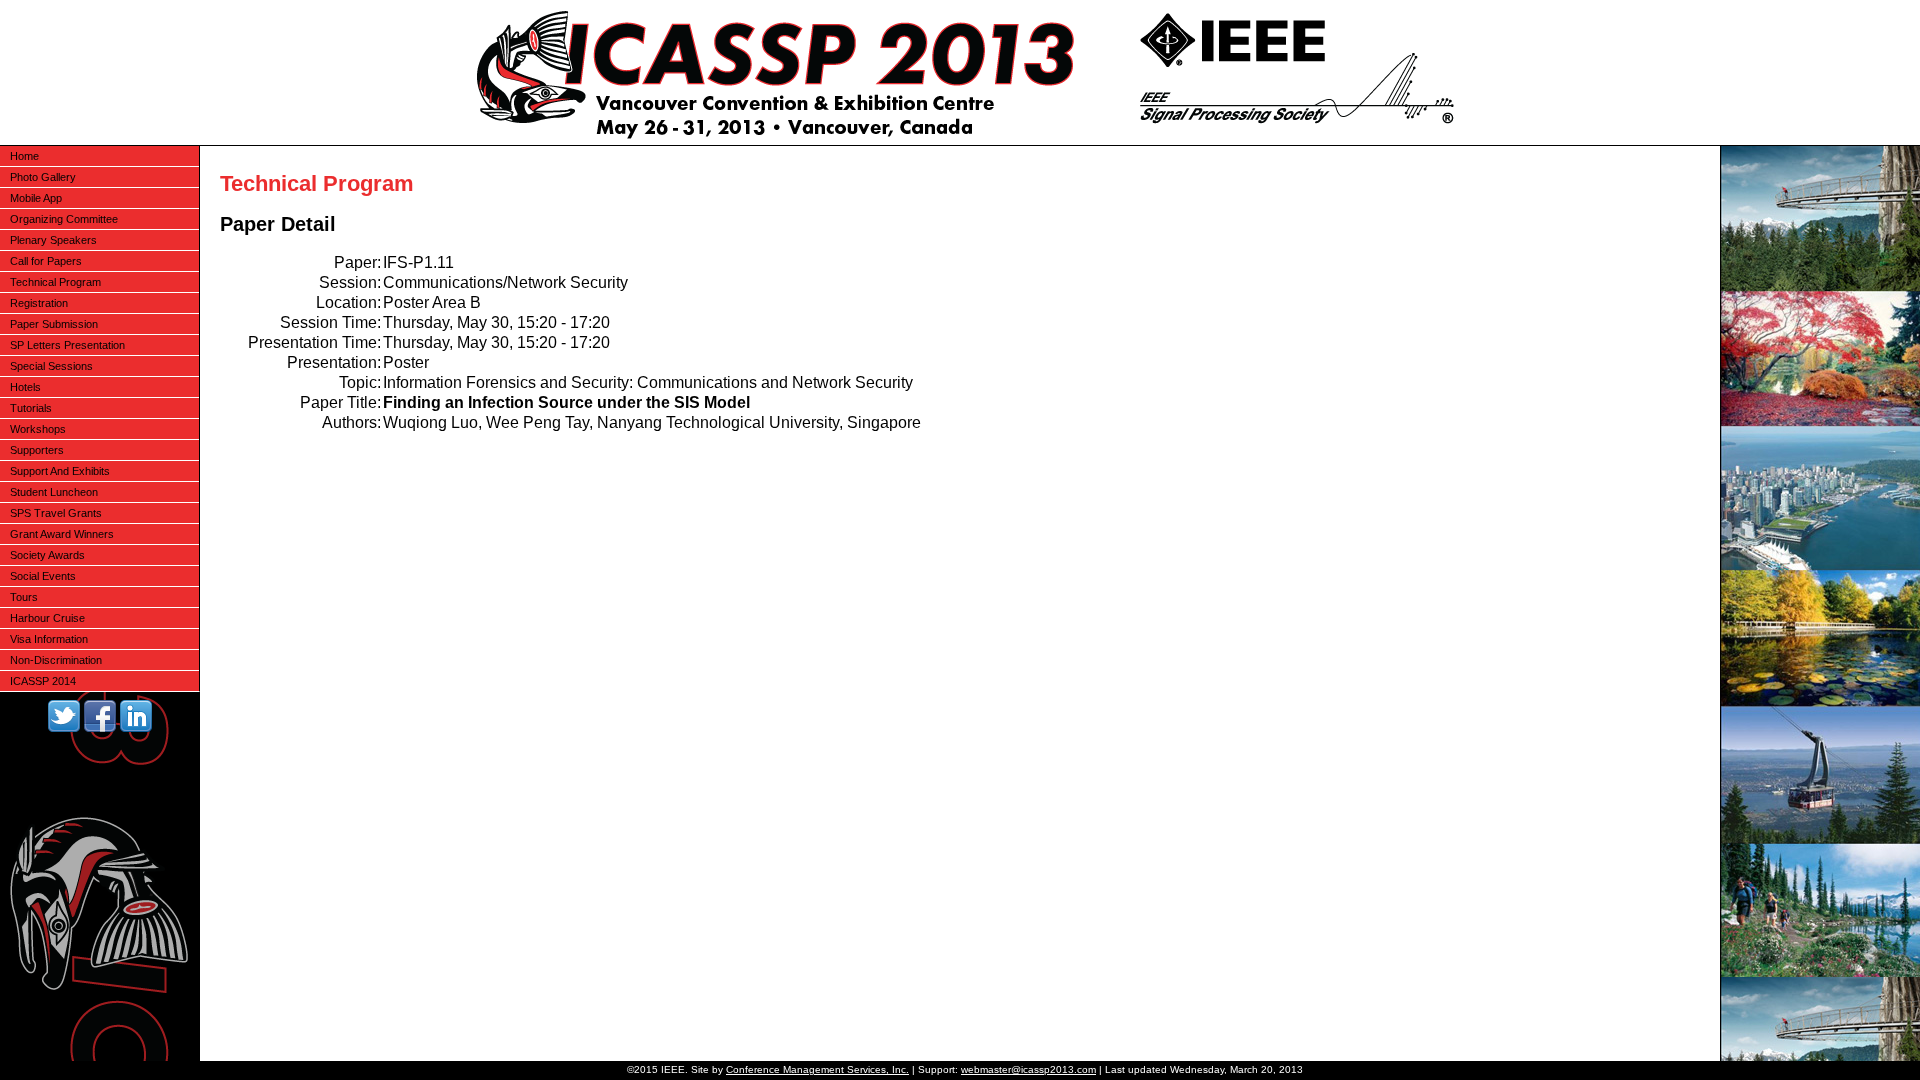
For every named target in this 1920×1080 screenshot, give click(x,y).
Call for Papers (46, 261)
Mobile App (36, 198)
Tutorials (31, 408)
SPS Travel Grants (56, 513)
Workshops (38, 429)
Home (24, 156)
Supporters (37, 450)
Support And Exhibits (60, 471)
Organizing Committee (64, 219)
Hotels (25, 387)
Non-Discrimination (56, 660)
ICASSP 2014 (43, 681)
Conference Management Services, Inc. (817, 1069)
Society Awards (47, 555)
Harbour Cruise (47, 618)
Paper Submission (54, 324)
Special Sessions (51, 366)
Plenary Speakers (53, 240)
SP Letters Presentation (67, 345)
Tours (24, 597)
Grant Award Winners (62, 534)
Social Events (43, 576)
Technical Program (55, 282)
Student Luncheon (54, 492)
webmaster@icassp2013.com (1028, 1069)
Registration (39, 303)
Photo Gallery (43, 177)
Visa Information (49, 639)
